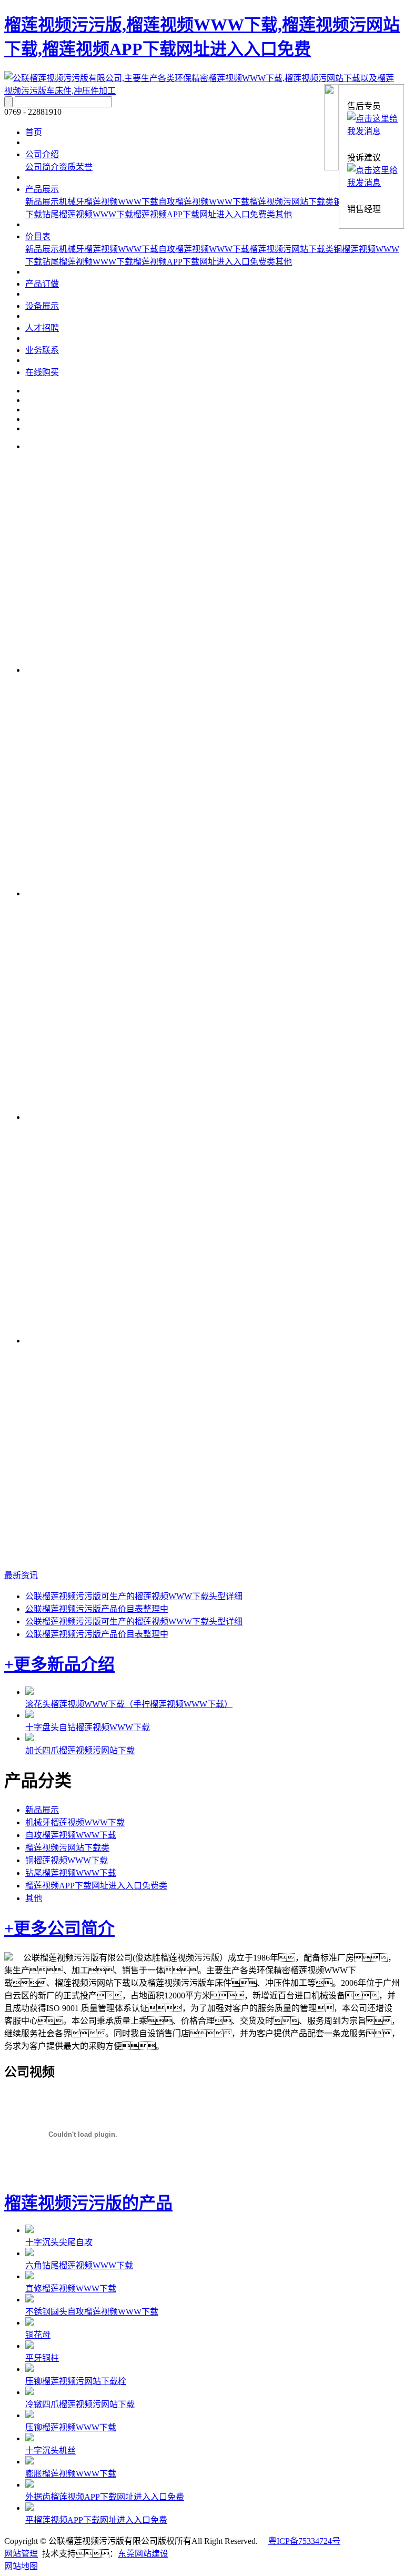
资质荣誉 (76, 167)
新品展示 (42, 202)
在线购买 (42, 372)
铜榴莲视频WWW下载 (67, 1860)
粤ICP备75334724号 (304, 2541)
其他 (284, 214)
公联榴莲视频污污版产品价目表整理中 (97, 1609)
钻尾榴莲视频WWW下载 (88, 214)
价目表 (38, 236)
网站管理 (21, 2554)
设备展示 (42, 306)
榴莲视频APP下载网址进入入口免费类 (204, 214)
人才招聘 (42, 328)
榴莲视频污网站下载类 (291, 202)
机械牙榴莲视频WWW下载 (109, 202)
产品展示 (42, 189)
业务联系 (42, 350)
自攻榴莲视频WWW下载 (204, 202)
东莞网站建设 (143, 2554)
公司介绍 (42, 154)
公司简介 (42, 167)
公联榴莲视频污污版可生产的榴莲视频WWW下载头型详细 (134, 1596)
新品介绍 (81, 1664)
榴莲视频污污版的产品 (88, 2203)
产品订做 (42, 284)
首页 (34, 132)
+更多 (26, 1664)
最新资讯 (21, 1575)
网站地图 (21, 2566)
